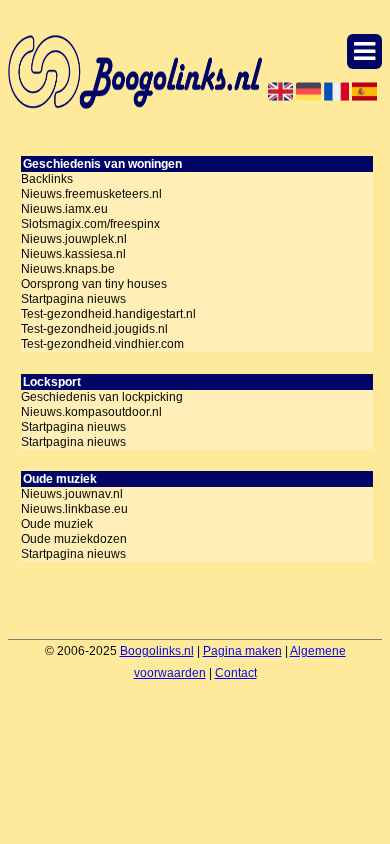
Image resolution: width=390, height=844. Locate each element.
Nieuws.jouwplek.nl (74, 239)
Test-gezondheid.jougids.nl (94, 329)
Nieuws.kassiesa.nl (73, 254)
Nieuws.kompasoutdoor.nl (91, 412)
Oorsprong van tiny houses (94, 284)
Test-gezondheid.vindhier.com (102, 344)
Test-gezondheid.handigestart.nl (108, 314)
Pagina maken (242, 651)
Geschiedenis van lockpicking (102, 397)
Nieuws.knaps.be (68, 269)
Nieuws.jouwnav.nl (72, 494)
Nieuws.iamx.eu (64, 209)
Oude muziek (57, 524)
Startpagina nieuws (73, 299)
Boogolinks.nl (157, 651)
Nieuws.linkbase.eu (74, 509)
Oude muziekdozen (74, 539)
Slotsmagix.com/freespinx (90, 224)
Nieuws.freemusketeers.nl (91, 194)
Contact (236, 673)
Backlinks (47, 179)
